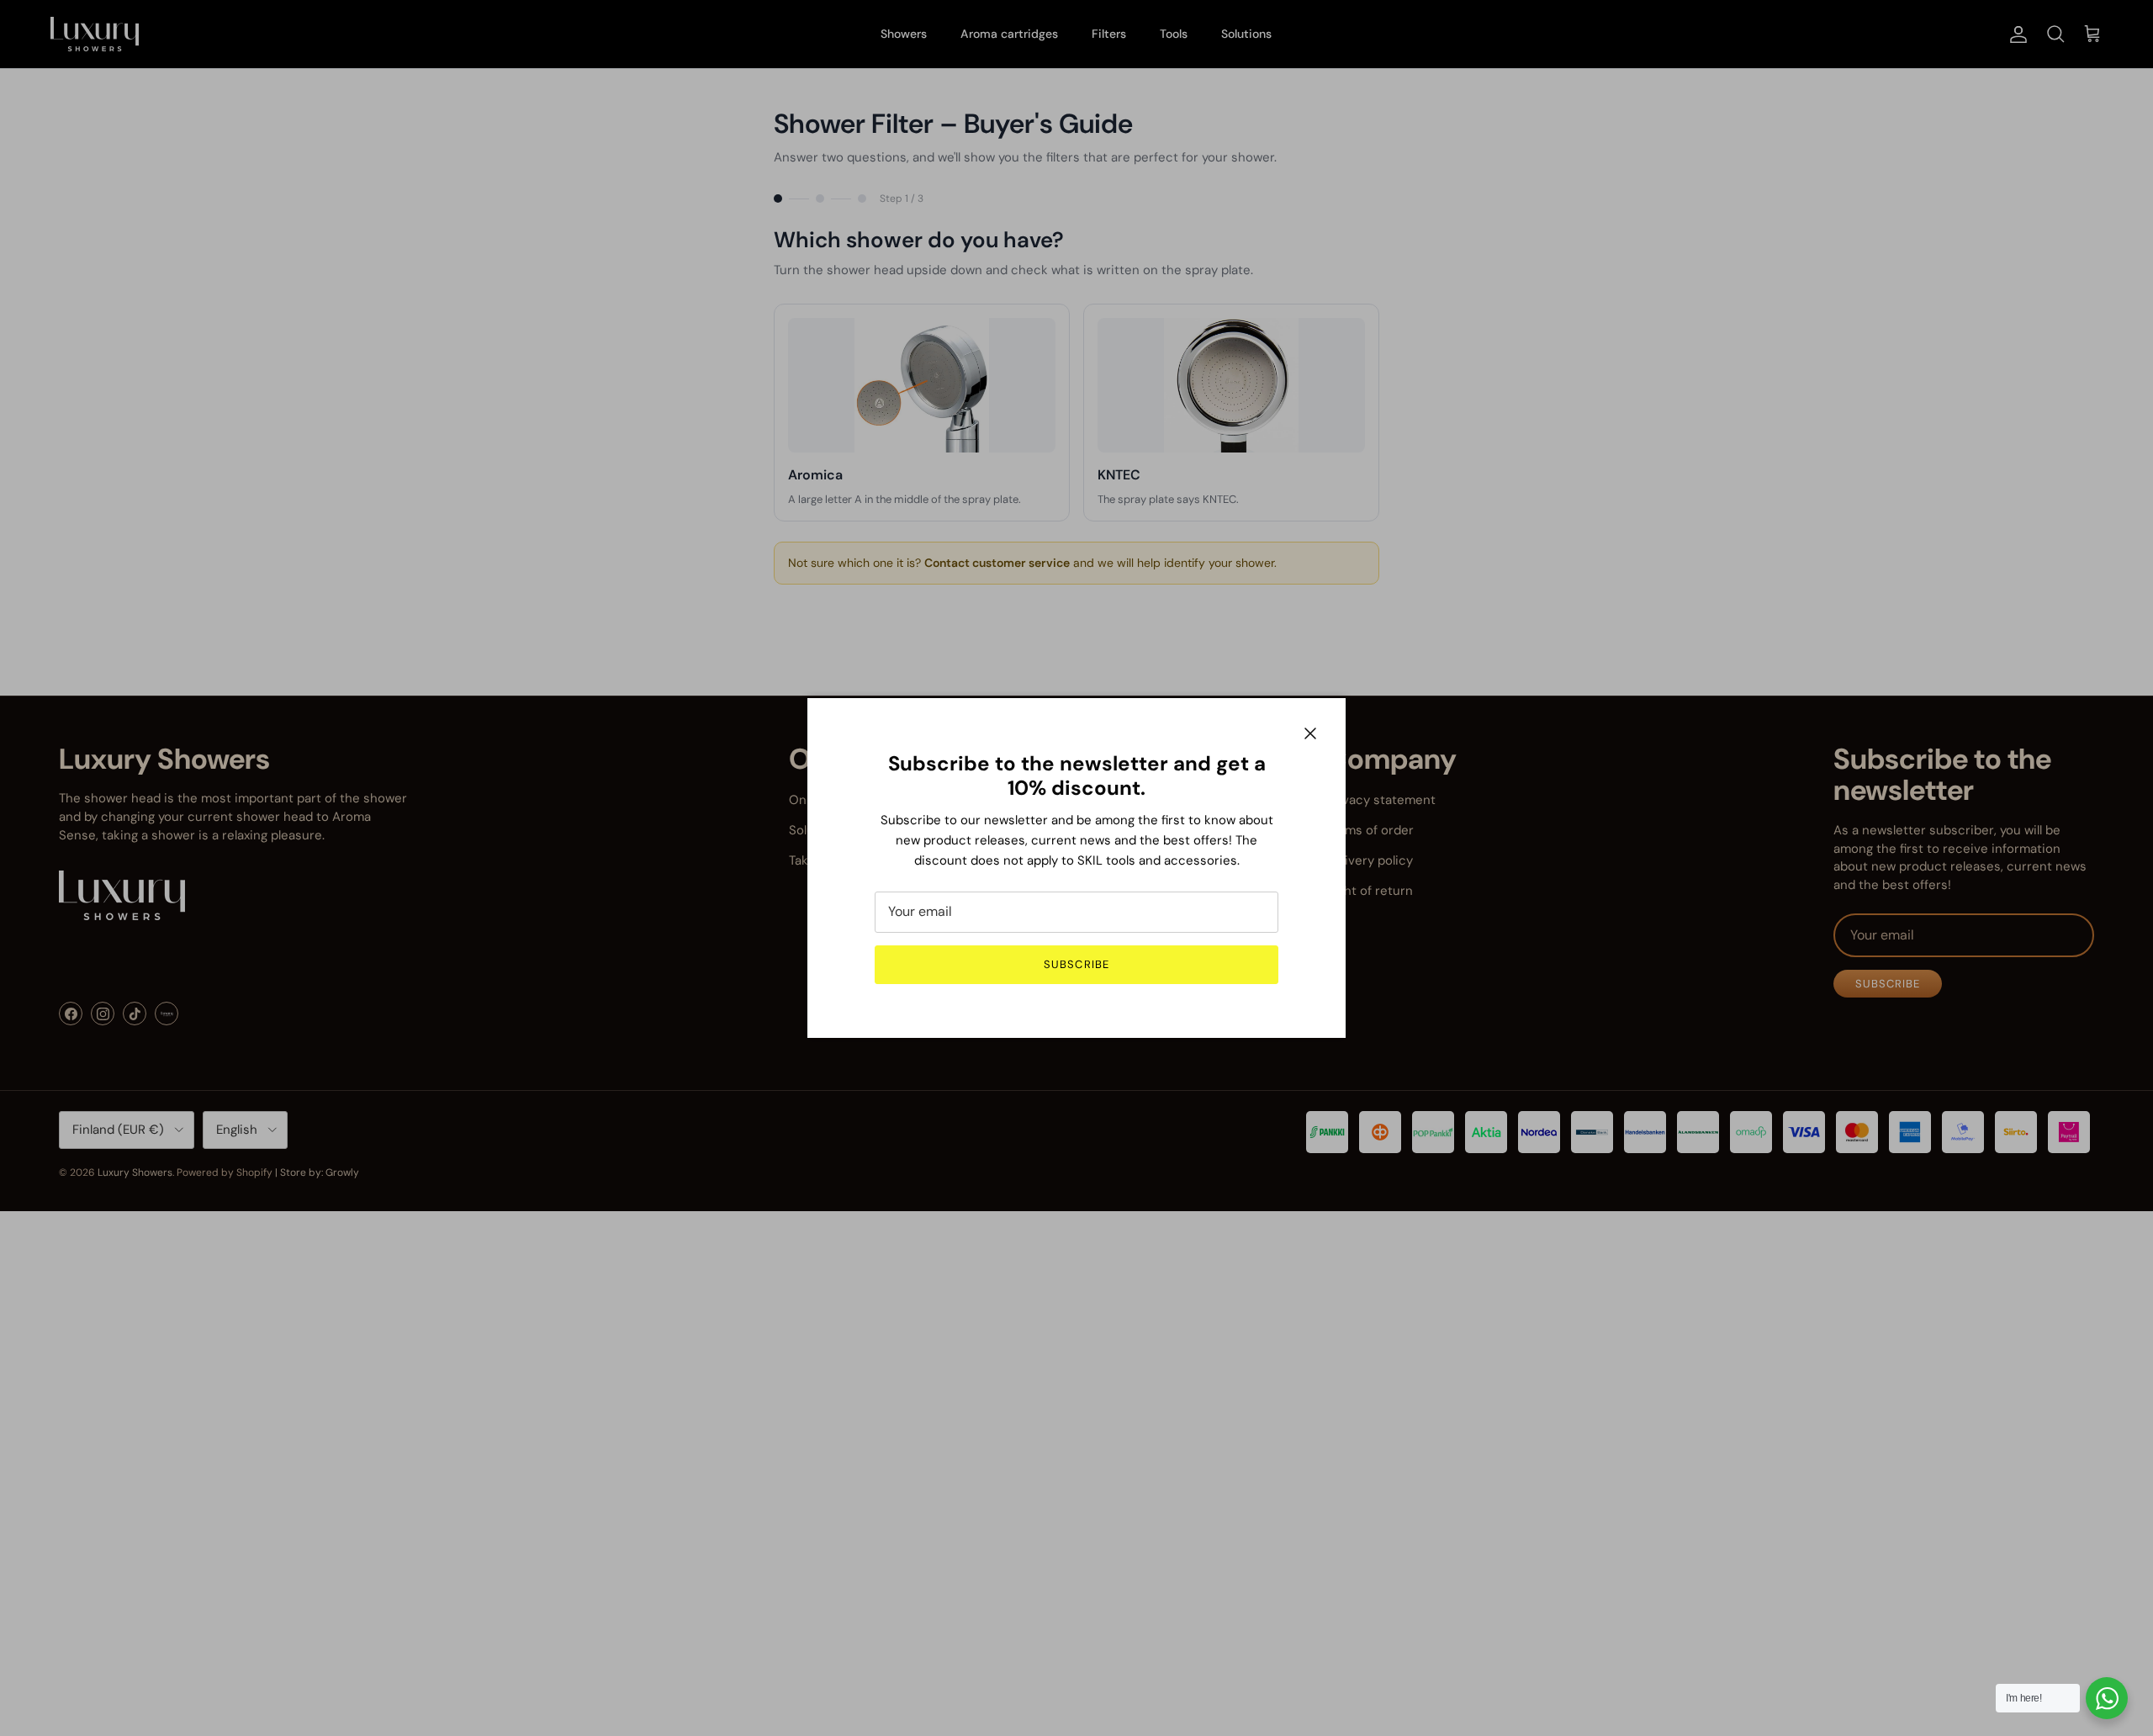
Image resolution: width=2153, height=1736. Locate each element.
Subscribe (1076, 964)
